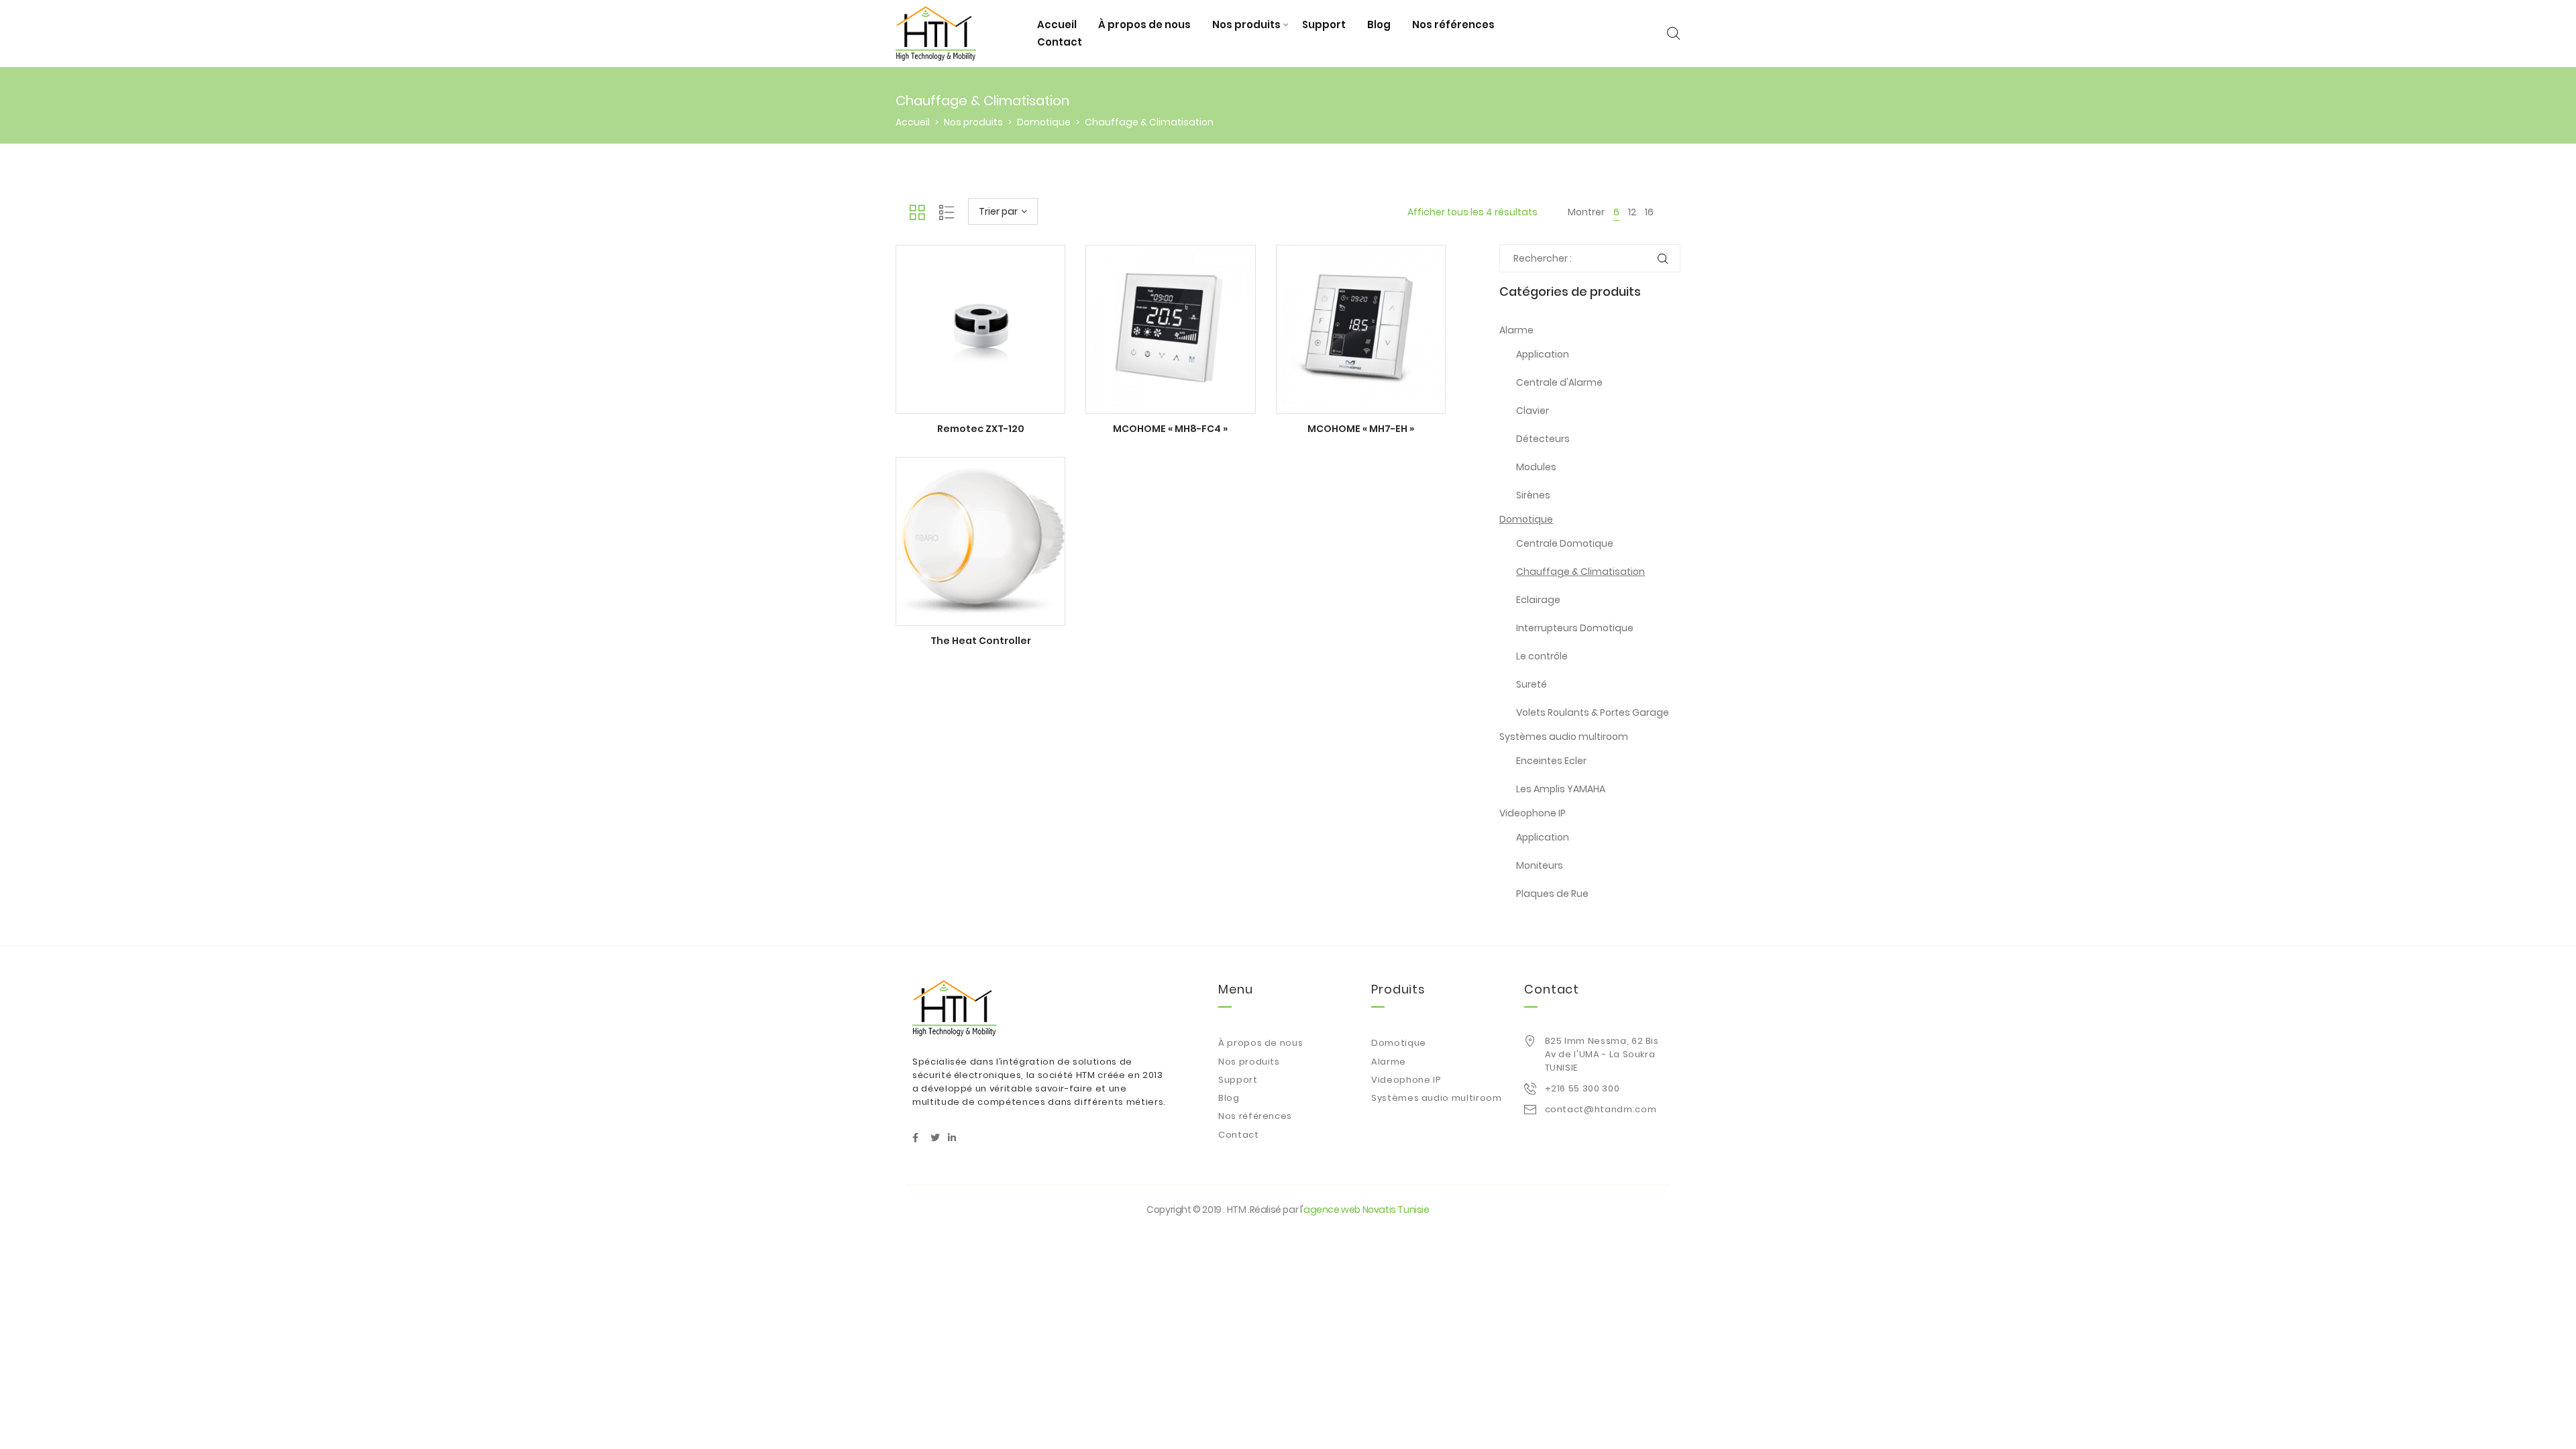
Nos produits (1246, 24)
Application (1543, 354)
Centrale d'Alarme (1559, 382)
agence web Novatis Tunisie (1366, 1210)
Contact (1060, 42)
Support (1324, 24)
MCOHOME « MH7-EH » (1361, 429)
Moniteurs (1540, 865)
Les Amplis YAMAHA (1561, 789)
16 (1649, 212)
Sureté (1532, 684)
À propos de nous (1144, 24)
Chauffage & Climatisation (1580, 572)
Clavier (1533, 411)
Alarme (1516, 330)
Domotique (1044, 122)
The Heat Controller (981, 641)
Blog (1379, 24)
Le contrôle (1542, 656)
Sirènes (1533, 495)
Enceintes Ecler (1551, 761)
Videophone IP (1533, 813)
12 (1632, 212)
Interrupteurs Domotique (1575, 628)
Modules (1536, 467)
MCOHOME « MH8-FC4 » (1170, 429)
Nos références (1453, 24)
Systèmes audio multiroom (1564, 737)
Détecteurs (1543, 439)
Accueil (1057, 24)
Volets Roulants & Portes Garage (1593, 712)
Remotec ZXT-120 (981, 429)
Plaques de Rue (1552, 894)
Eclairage (1538, 600)
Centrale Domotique (1565, 543)
